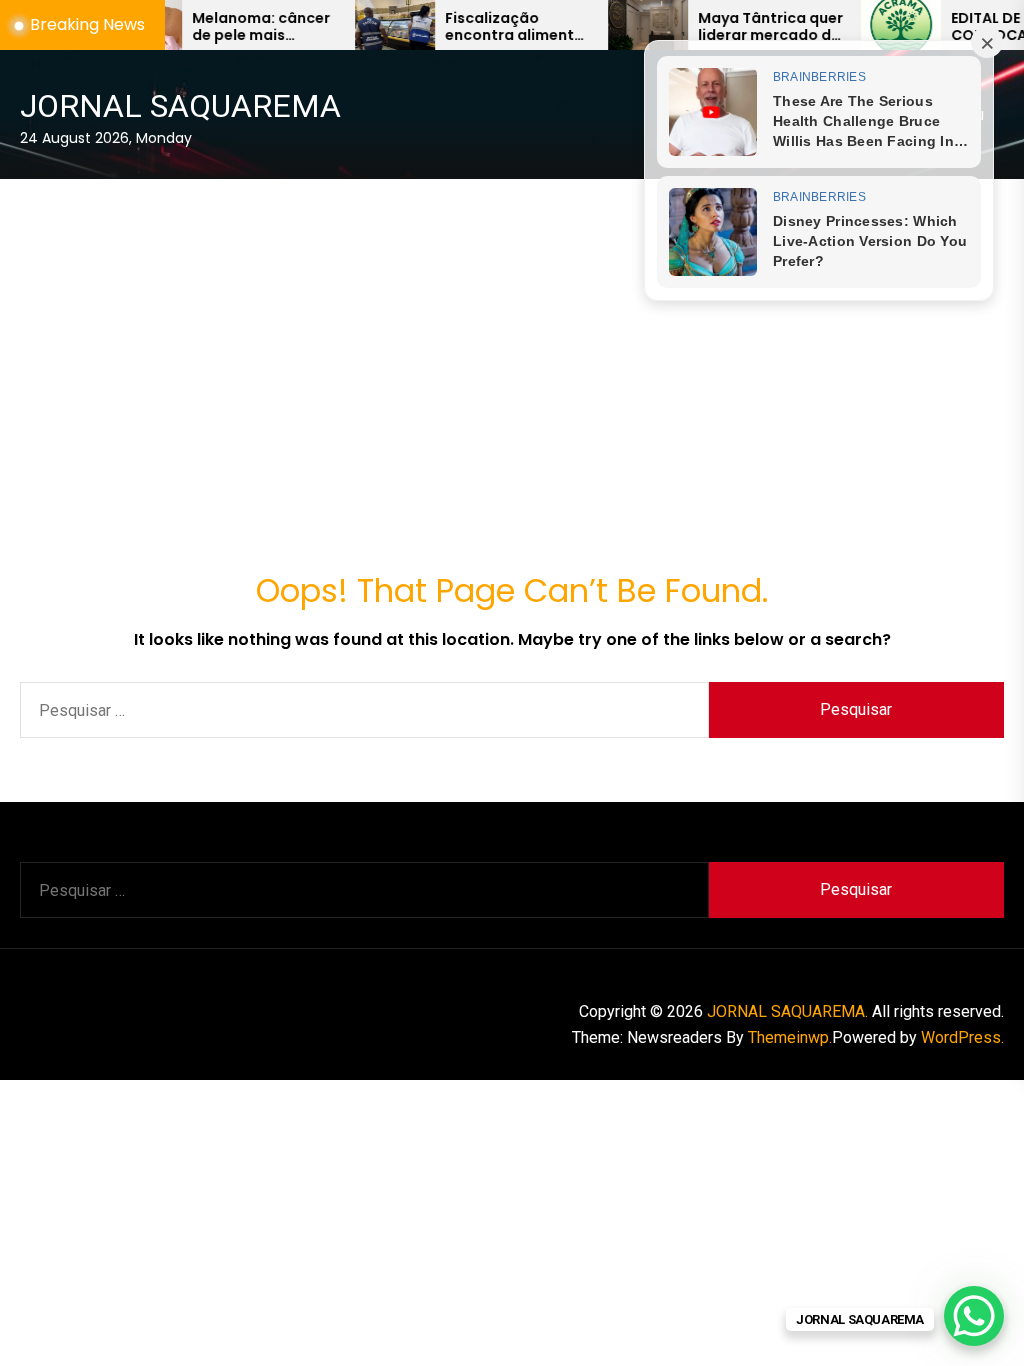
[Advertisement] (512, 330)
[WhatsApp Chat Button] (974, 1316)
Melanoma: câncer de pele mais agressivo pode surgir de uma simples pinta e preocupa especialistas (231, 27)
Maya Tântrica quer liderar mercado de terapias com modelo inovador (740, 27)
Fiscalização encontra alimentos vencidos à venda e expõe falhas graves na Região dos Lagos (488, 27)
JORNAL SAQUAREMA (180, 106)
